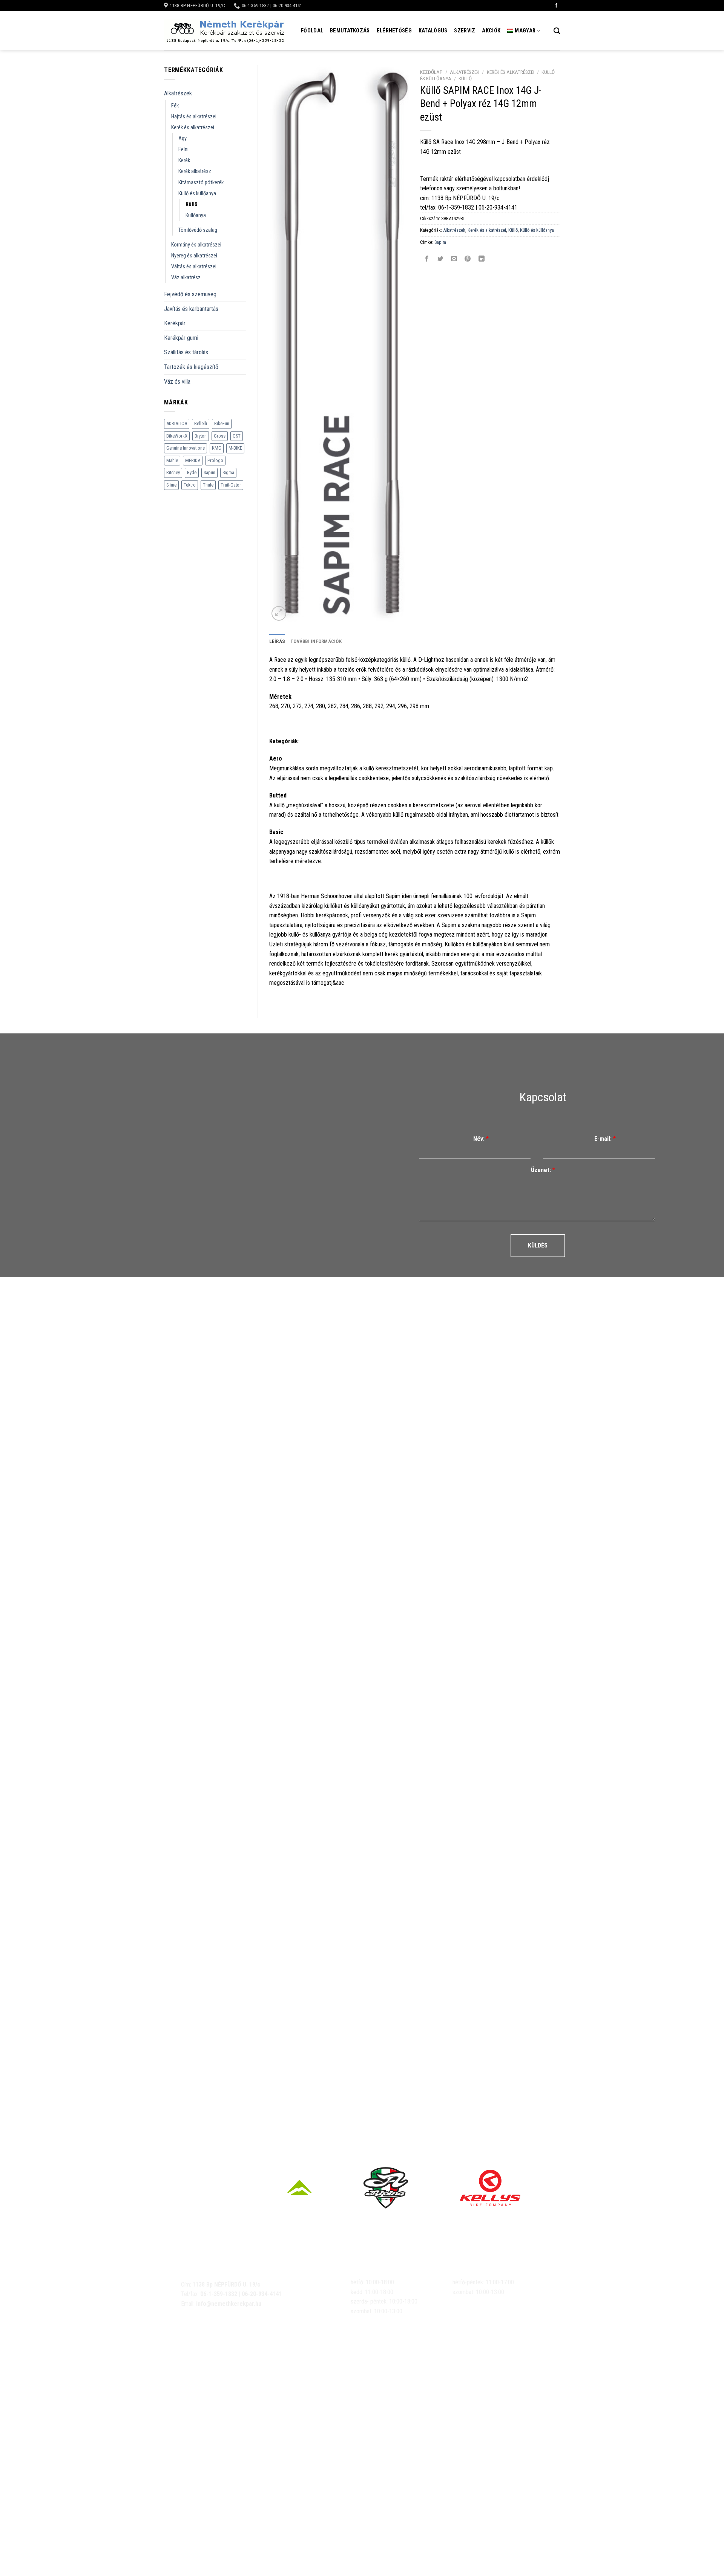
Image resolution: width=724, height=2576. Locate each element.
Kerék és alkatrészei (193, 128)
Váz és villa (177, 382)
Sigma (228, 472)
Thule (208, 485)
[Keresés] (557, 31)
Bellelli (201, 423)
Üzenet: (543, 1170)
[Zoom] (279, 613)
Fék (175, 106)
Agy (183, 139)
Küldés (538, 1245)
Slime (171, 485)
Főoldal (312, 31)
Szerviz (465, 31)
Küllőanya (196, 215)
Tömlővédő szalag (198, 230)
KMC (217, 448)
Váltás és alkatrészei (194, 267)
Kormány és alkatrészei (196, 245)
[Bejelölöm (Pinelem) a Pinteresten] (468, 259)
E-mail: (605, 1139)
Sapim (209, 472)
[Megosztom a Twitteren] (441, 259)
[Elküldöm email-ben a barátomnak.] (454, 259)
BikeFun (222, 423)
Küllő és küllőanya (197, 194)
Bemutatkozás (350, 31)
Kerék (184, 160)
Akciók (491, 31)
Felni (183, 149)
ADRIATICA (177, 423)
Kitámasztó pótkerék (201, 183)
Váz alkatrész (186, 278)
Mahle (172, 460)
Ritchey (173, 472)
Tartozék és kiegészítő (191, 367)
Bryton (201, 436)
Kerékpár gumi (181, 338)
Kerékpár (175, 323)
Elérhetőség (394, 31)
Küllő (191, 204)
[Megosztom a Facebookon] (427, 259)
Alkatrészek (178, 93)
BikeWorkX (177, 436)
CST (237, 436)
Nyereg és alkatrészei (194, 256)
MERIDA (193, 460)
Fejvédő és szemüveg (190, 294)
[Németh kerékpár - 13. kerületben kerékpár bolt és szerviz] (224, 31)
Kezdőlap (431, 72)
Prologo (215, 460)
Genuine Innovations (186, 448)
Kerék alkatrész (195, 171)
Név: (481, 1139)
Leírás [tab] (277, 641)
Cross (220, 436)
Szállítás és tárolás (186, 352)
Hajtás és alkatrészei (194, 117)
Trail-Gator (231, 485)
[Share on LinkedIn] (481, 259)
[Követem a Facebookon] (556, 6)
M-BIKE (235, 448)
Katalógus (433, 31)
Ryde (192, 472)
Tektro (190, 485)
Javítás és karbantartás (191, 309)
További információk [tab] (316, 641)
